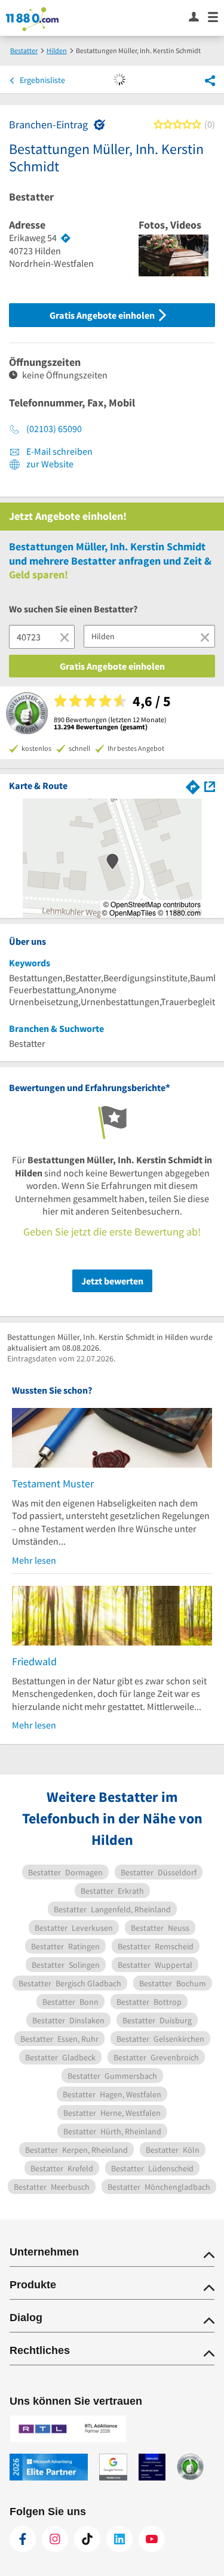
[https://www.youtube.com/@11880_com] (152, 2539)
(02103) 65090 (54, 429)
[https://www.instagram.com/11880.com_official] (55, 2539)
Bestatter (31, 197)
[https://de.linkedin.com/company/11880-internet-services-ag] (119, 2539)
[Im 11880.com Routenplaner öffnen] (193, 785)
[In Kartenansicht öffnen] (210, 785)
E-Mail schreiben (59, 451)
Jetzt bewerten (112, 1281)
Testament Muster (53, 1483)
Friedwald (34, 1661)
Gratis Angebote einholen (103, 315)
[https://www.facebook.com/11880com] (23, 2539)
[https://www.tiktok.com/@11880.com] (87, 2539)
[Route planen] (66, 238)
